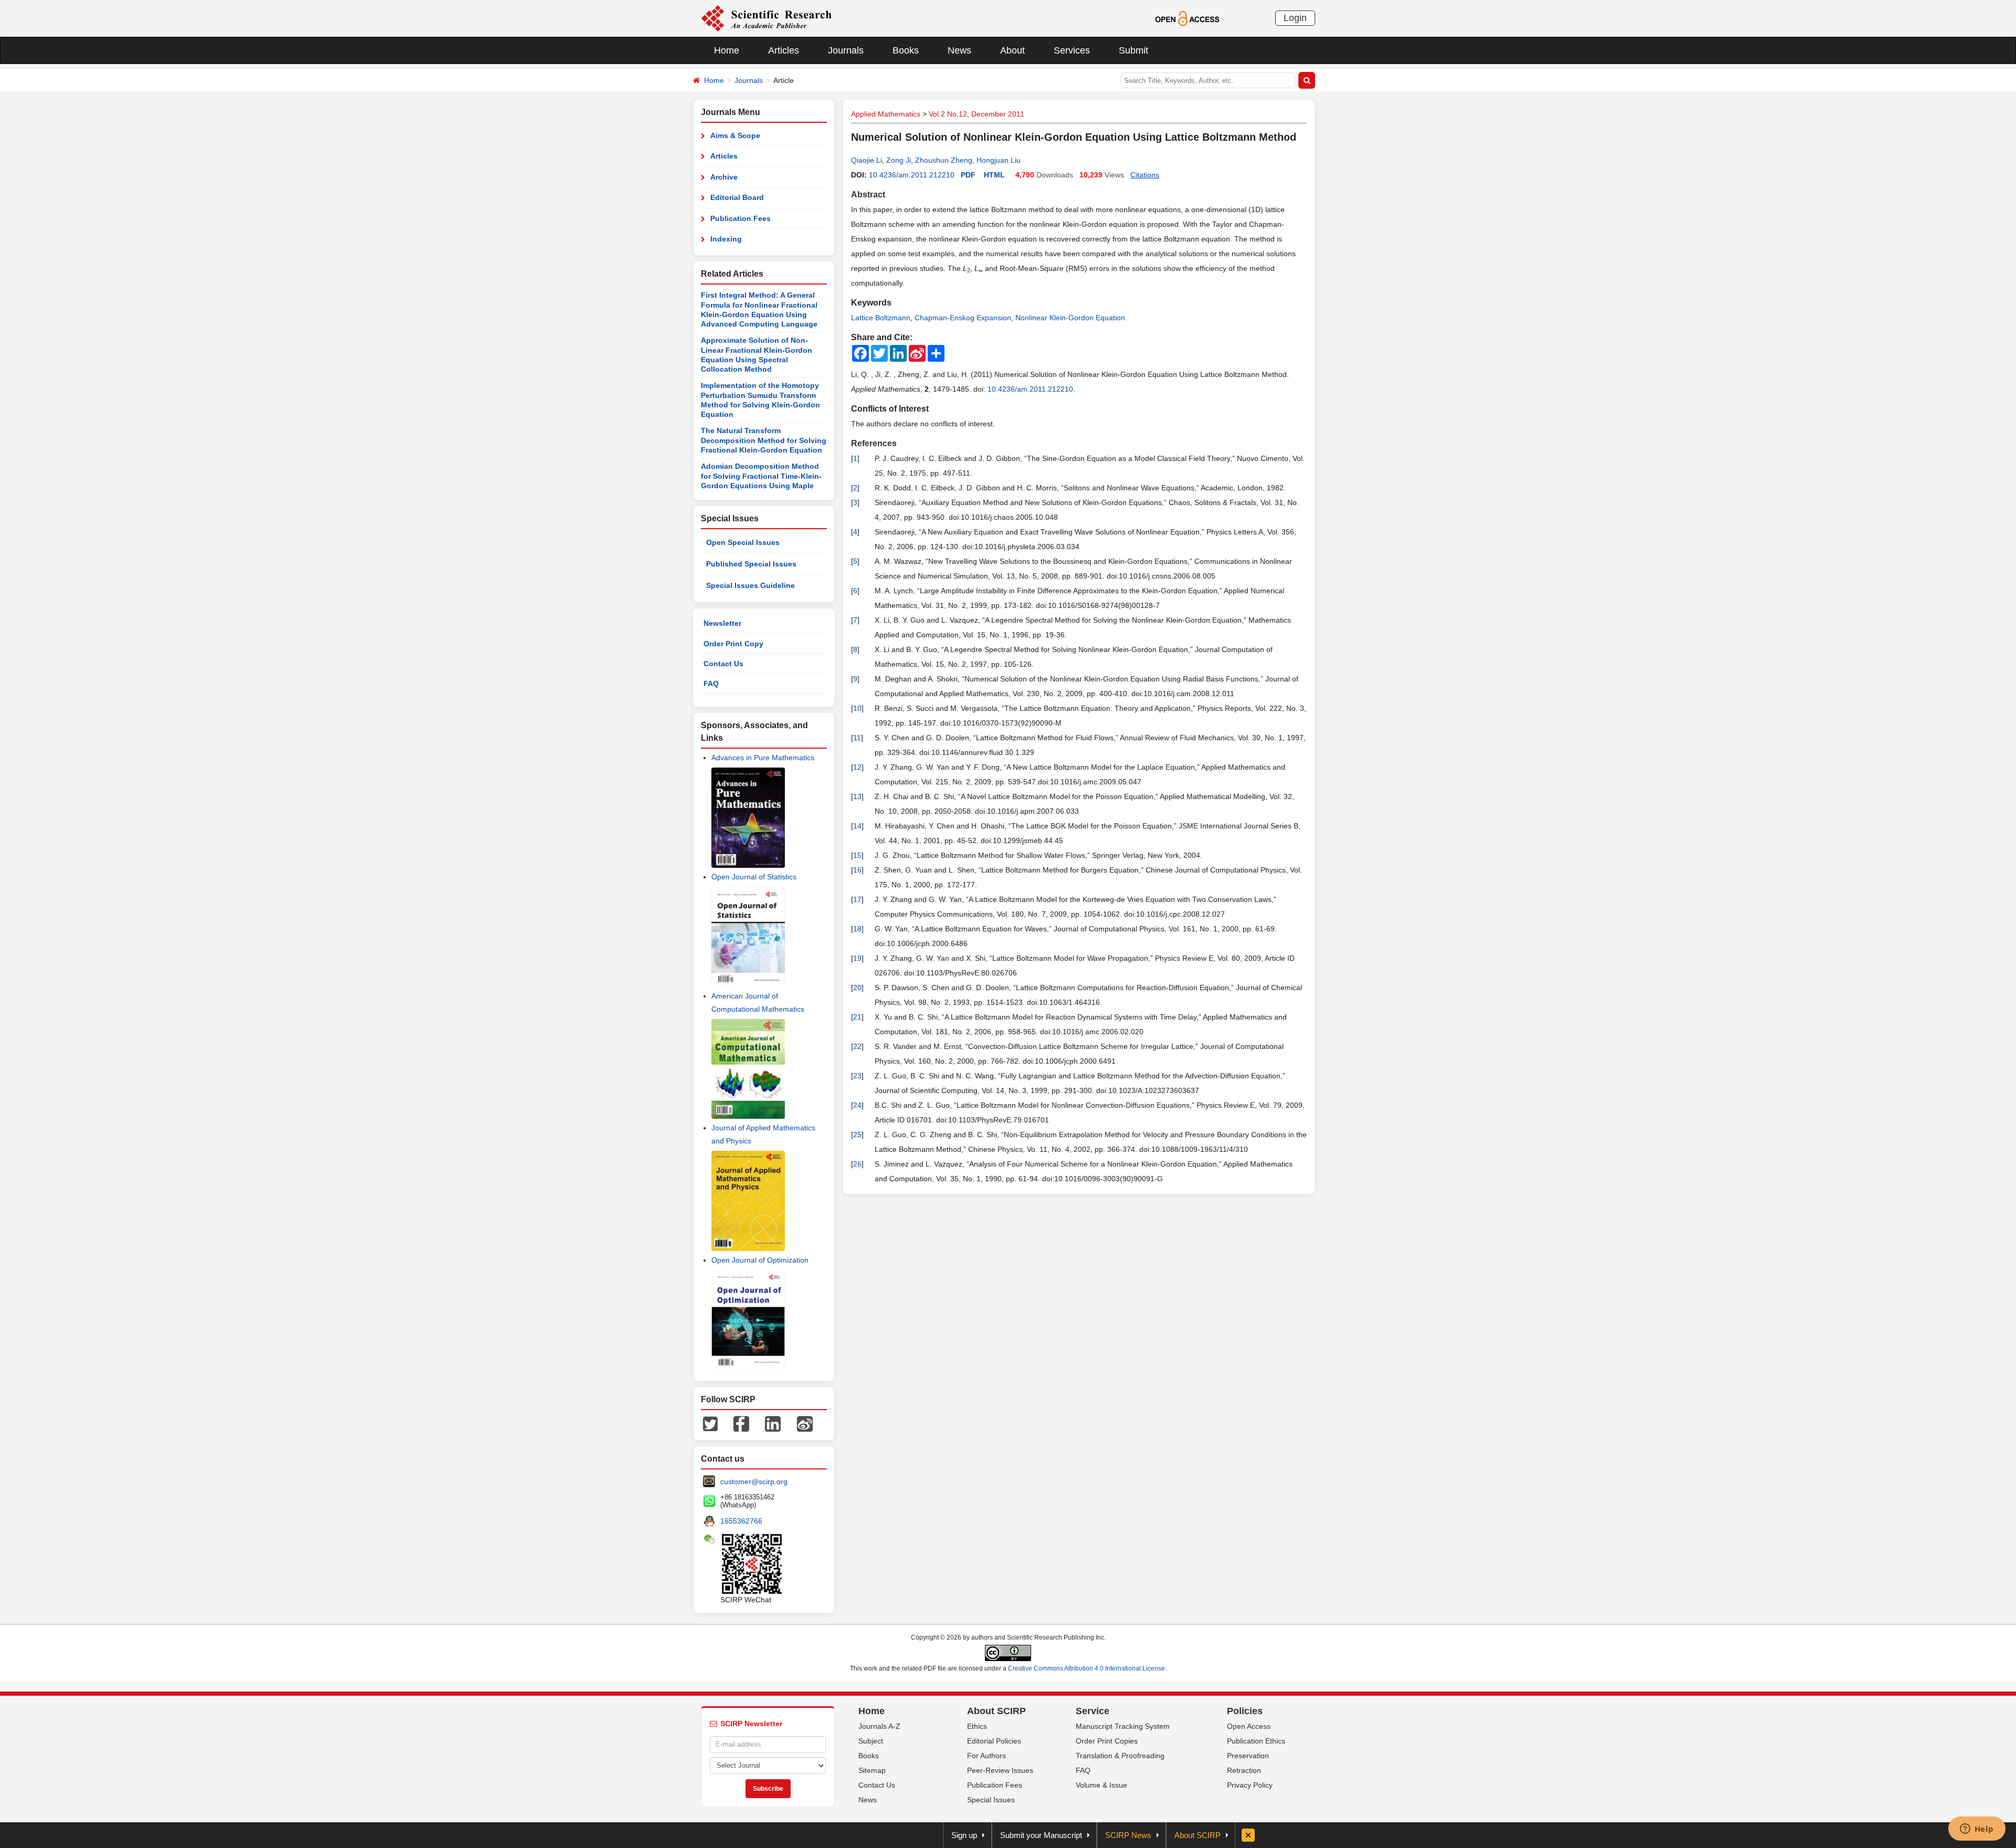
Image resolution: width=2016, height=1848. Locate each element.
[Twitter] (710, 1423)
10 (857, 708)
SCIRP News (1128, 1835)
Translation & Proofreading (1120, 1756)
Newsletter (722, 623)
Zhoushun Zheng (944, 160)
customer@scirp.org (754, 1482)
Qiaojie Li (867, 160)
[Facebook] (741, 1423)
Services (1072, 50)
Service (1093, 1711)
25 (857, 1135)
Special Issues (991, 1800)
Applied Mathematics (886, 114)
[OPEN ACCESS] (1187, 18)
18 (857, 929)
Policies (1245, 1711)
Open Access (1249, 1726)
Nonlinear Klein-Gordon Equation (1070, 318)
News (959, 50)
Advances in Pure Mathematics (763, 758)
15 (857, 855)
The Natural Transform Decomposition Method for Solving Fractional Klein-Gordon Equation (764, 440)
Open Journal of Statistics (754, 877)
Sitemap (872, 1770)
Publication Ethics (1256, 1741)
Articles (784, 50)
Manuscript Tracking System (1123, 1726)
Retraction (1244, 1770)
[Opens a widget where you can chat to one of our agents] (1977, 1830)
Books (906, 50)
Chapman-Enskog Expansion (963, 318)
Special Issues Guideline (750, 585)
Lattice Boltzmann (881, 318)
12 (857, 767)
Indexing (726, 239)
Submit (1133, 50)
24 (857, 1105)
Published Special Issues (751, 564)
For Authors (986, 1756)
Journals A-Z (879, 1726)
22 (857, 1046)
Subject (871, 1741)
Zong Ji (899, 160)
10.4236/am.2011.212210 (912, 175)
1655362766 (741, 1521)
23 (857, 1076)
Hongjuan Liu (999, 160)
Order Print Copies (1107, 1741)
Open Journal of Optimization (760, 1260)
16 (857, 870)
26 (857, 1164)
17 (857, 899)
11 (857, 738)
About (1012, 50)
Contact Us (723, 664)
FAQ (711, 684)
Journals (846, 50)
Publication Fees (741, 218)
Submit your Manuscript (1041, 1835)
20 (857, 988)
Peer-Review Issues (1000, 1770)
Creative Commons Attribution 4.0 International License (1086, 1668)
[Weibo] (805, 1423)
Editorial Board (737, 197)
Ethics (977, 1726)
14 (857, 826)
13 (857, 796)
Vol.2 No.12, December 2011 (976, 114)
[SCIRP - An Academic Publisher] (766, 18)
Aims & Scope (735, 135)
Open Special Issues (743, 542)
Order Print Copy (733, 644)
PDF (968, 175)
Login (1295, 18)
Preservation (1248, 1756)
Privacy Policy (1250, 1785)
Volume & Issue (1101, 1785)
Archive (724, 177)
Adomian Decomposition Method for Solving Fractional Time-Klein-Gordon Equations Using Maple (761, 476)
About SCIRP (996, 1711)
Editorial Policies (994, 1741)
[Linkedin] (773, 1423)
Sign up (964, 1835)
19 (857, 958)
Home (727, 50)
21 (857, 1017)
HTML (994, 175)
